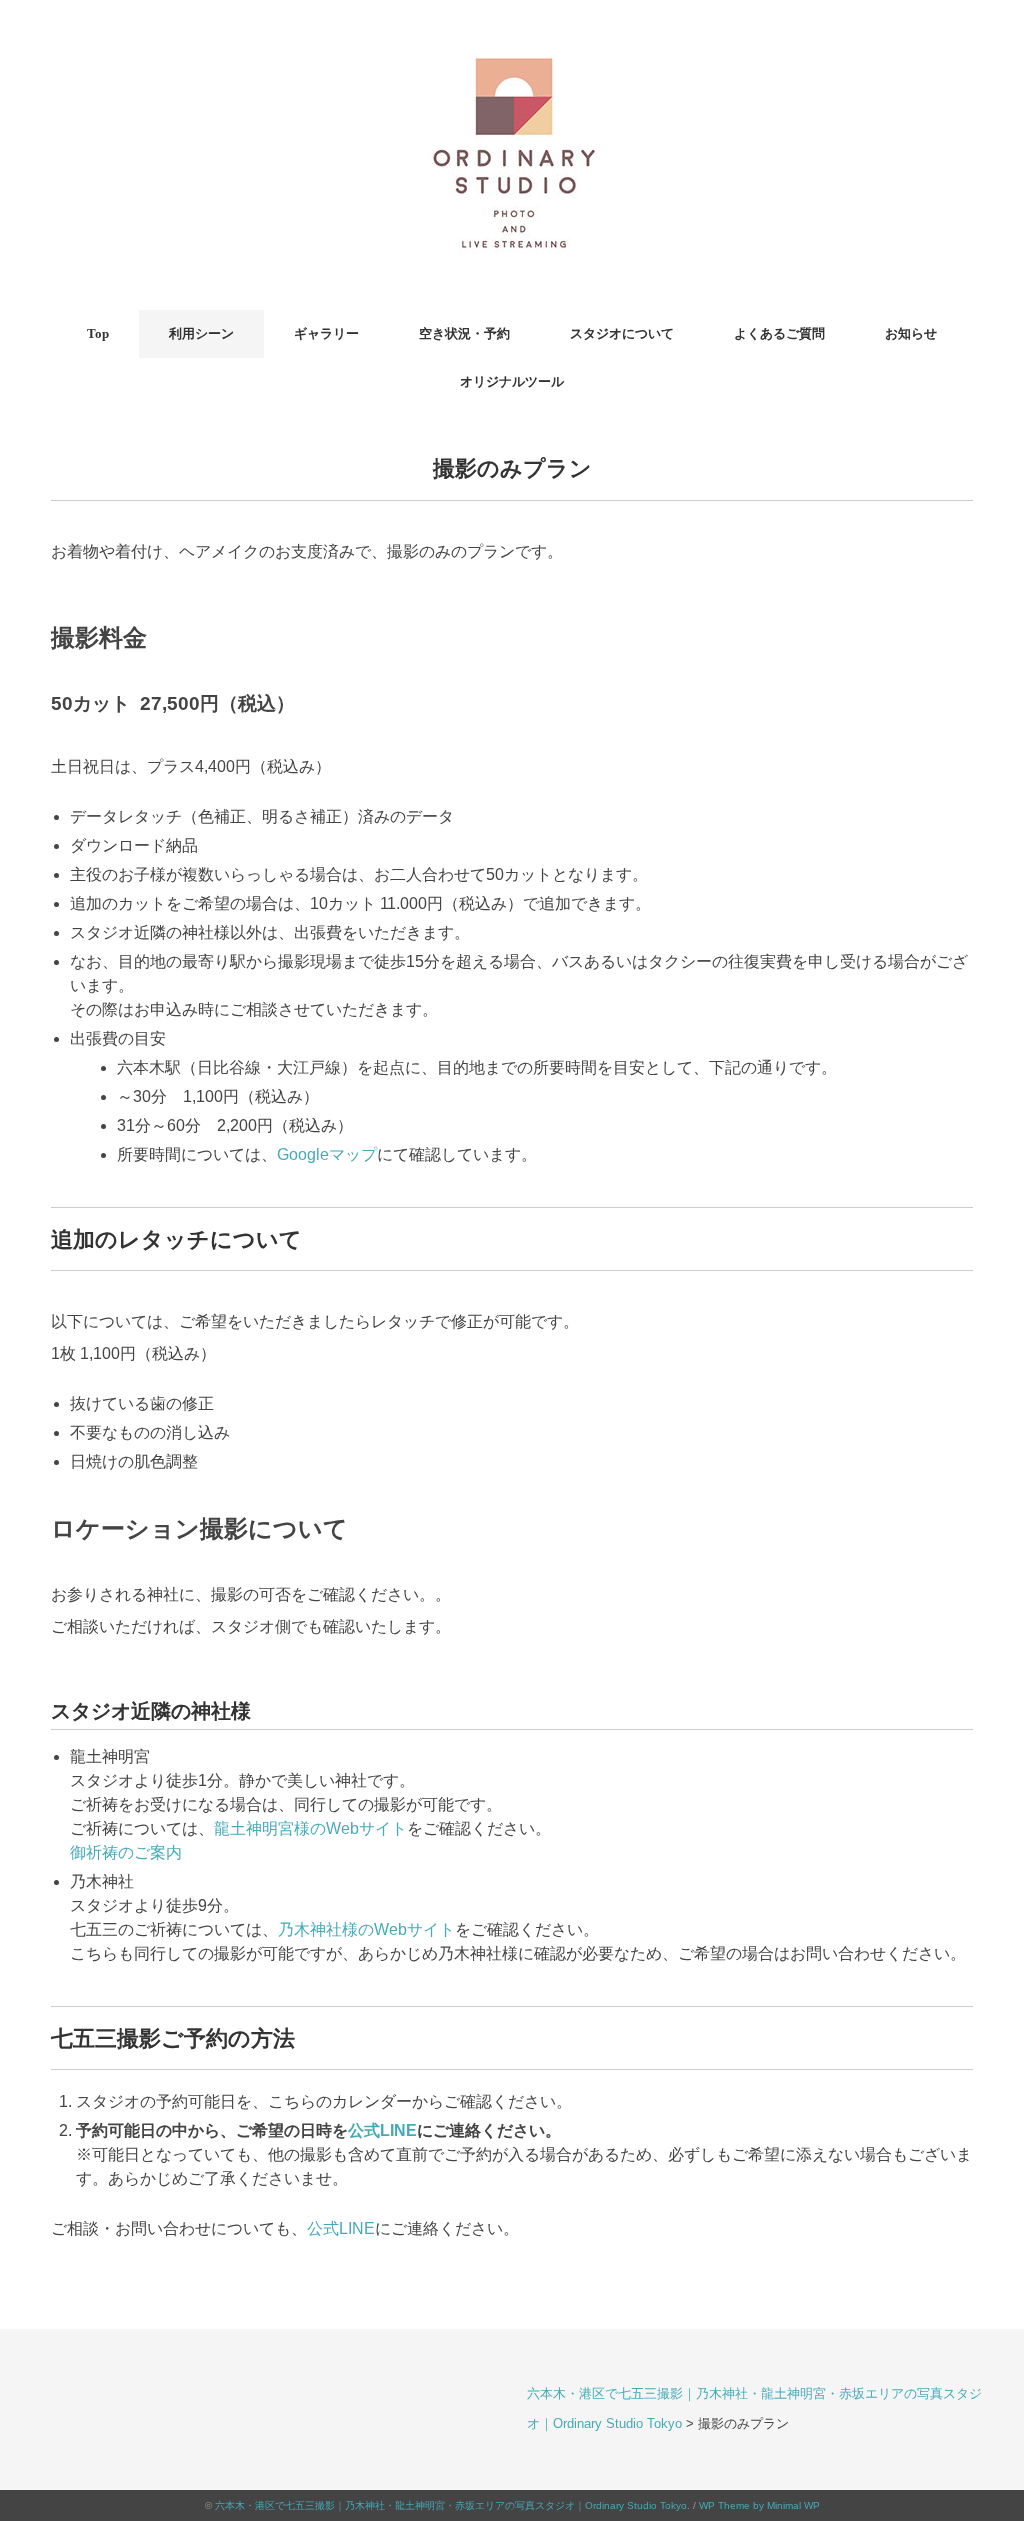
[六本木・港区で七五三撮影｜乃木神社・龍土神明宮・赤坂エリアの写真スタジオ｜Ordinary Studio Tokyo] (512, 44)
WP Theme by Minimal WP (759, 2505)
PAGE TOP (980, 2429)
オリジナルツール (512, 381)
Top (98, 333)
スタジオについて (622, 333)
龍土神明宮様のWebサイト (310, 1828)
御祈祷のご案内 (126, 1852)
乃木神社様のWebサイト (366, 1929)
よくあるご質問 (779, 333)
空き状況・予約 (464, 333)
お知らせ (911, 333)
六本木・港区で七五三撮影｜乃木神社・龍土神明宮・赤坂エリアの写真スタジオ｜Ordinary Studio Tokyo (451, 2505)
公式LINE (382, 2130)
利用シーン (201, 333)
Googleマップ (327, 1154)
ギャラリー (326, 333)
